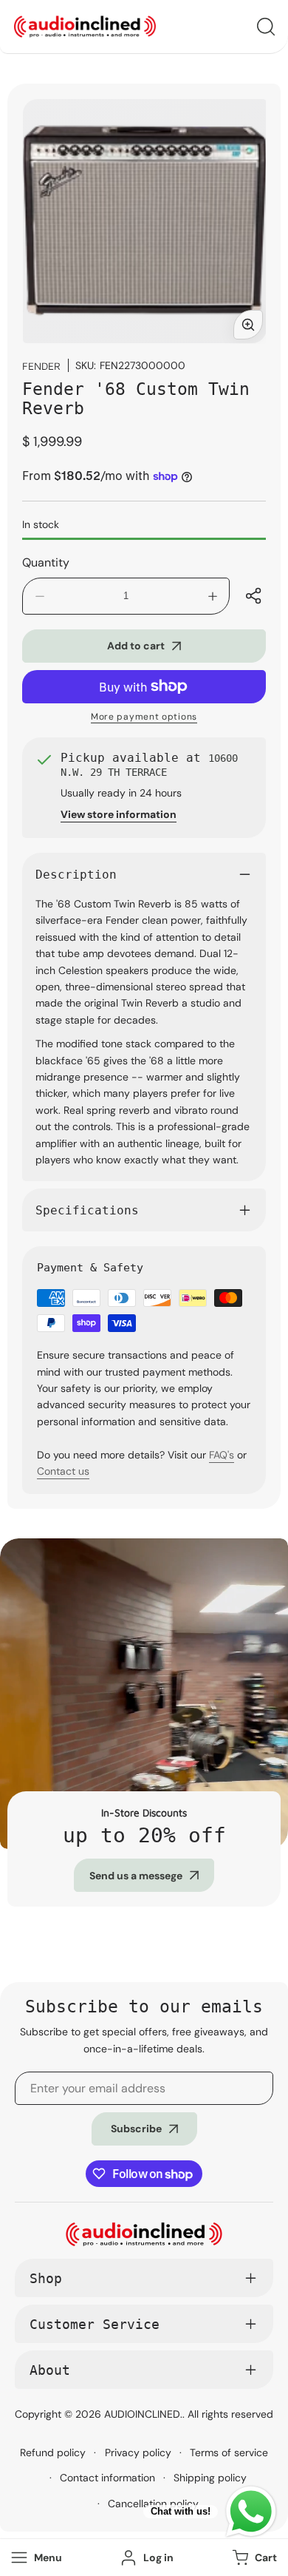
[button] (253, 2558)
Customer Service (95, 2324)
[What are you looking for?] (266, 27)
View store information (119, 814)
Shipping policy (210, 2478)
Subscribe (136, 2129)
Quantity (46, 562)
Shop (46, 2278)
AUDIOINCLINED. (143, 2414)
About (50, 2370)
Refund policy (53, 2452)
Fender (41, 366)
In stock (41, 524)
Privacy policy (138, 2452)
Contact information (107, 2478)
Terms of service (229, 2452)
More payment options (144, 717)
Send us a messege (136, 1876)
